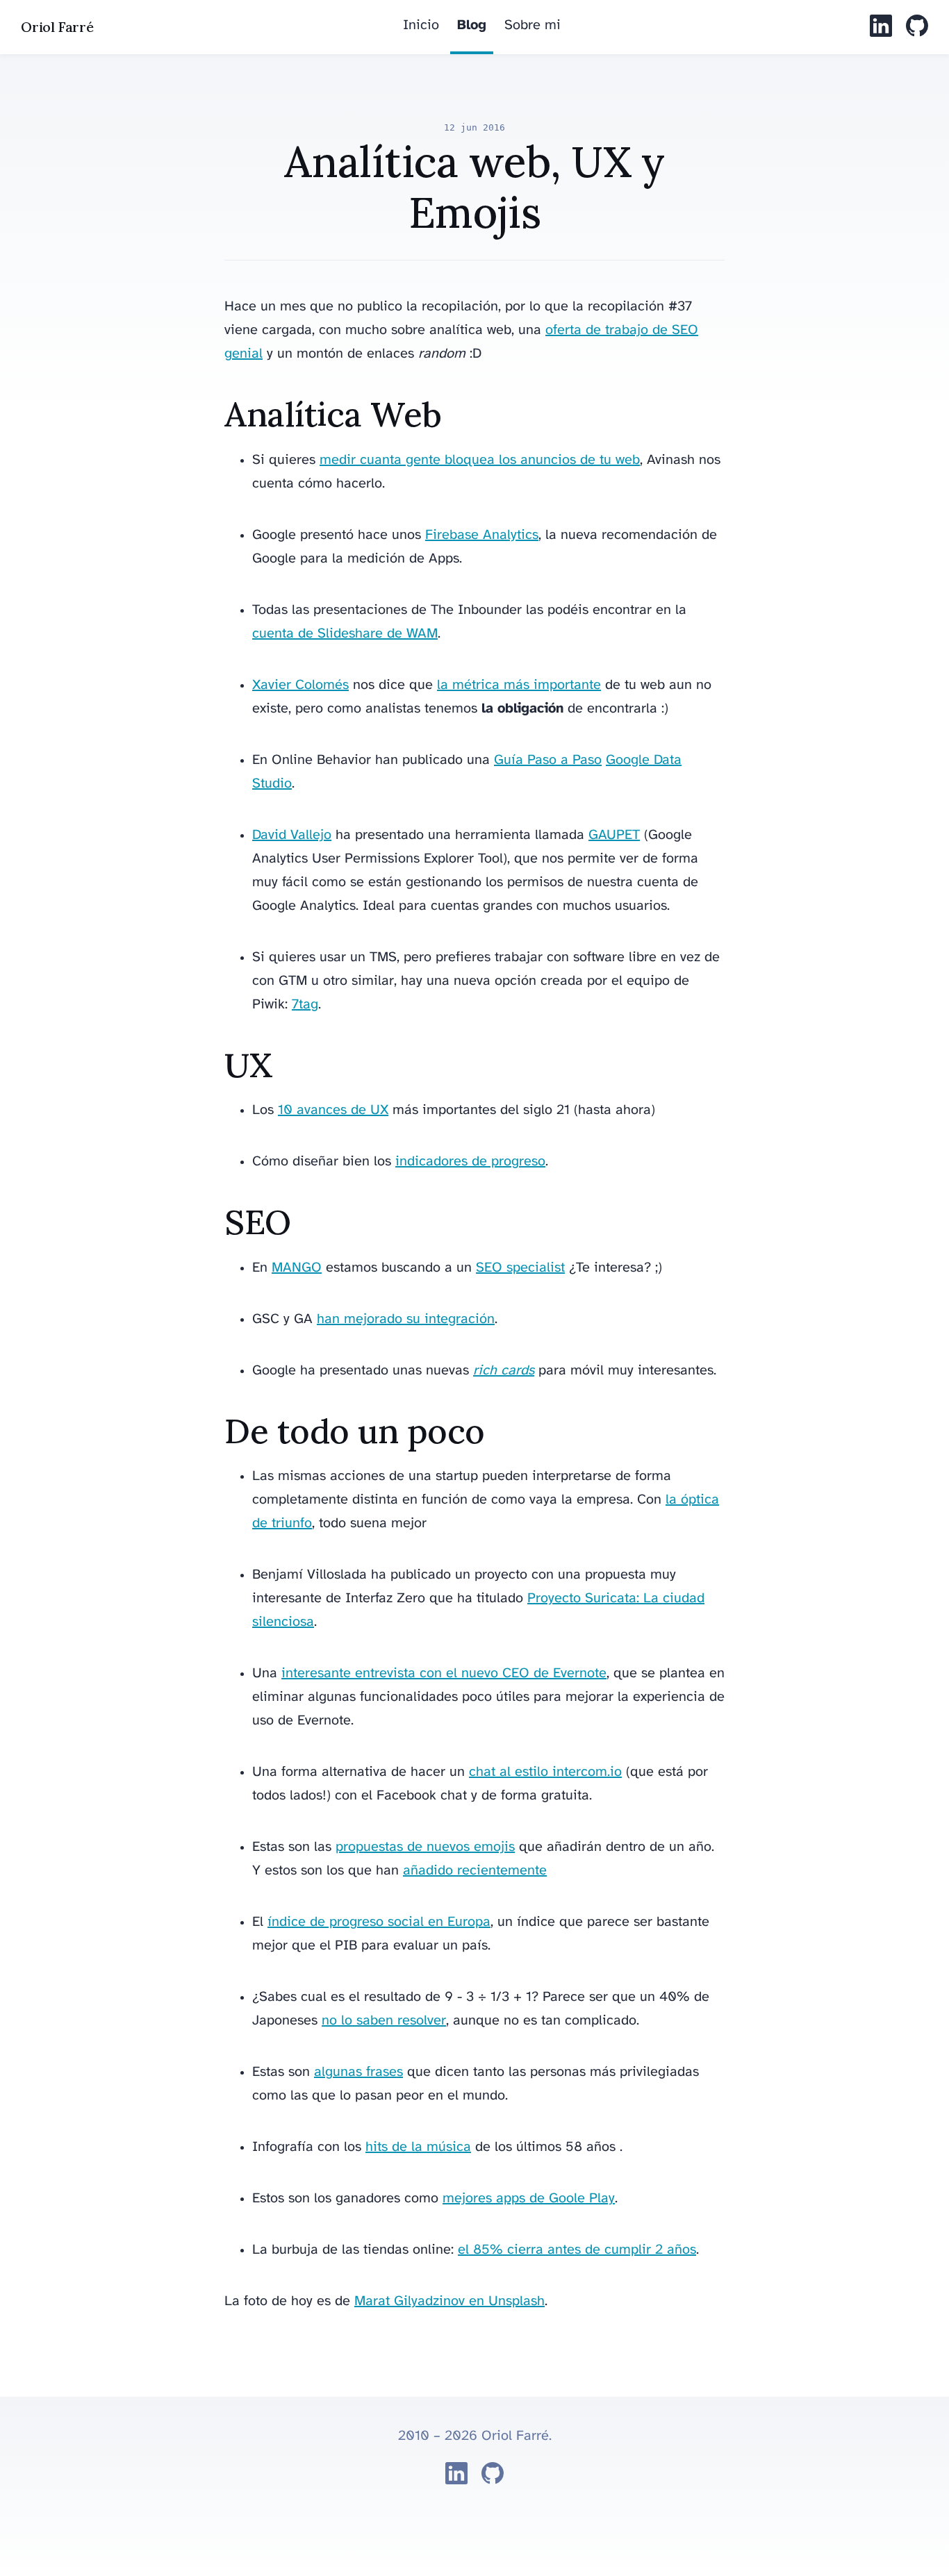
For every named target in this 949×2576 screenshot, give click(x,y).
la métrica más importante (519, 685)
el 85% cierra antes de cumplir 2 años (577, 2250)
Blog (472, 25)
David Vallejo (292, 835)
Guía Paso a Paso (548, 760)
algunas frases (358, 2072)
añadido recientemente (475, 1871)
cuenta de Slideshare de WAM (345, 634)
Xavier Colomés (300, 685)
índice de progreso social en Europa (379, 1922)
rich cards (504, 1371)
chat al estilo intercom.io (545, 1772)
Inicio (421, 25)
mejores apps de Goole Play (529, 2199)
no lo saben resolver (384, 2021)
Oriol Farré (57, 27)
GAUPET (614, 835)
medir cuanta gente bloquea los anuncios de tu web (480, 460)
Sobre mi (533, 25)
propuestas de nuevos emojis (425, 1847)
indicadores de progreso (470, 1162)
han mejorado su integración (406, 1319)
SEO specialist (520, 1268)
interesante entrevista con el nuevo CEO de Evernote (444, 1673)
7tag (305, 1005)
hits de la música (418, 2147)
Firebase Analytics (482, 535)
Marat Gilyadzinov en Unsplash (449, 2301)
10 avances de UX (333, 1110)
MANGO (297, 1268)
